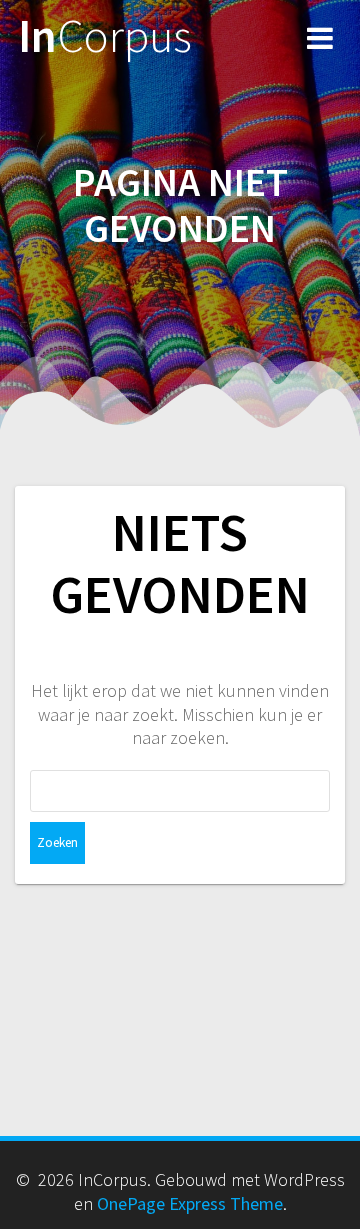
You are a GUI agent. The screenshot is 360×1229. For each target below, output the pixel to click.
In (105, 36)
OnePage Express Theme (190, 1203)
